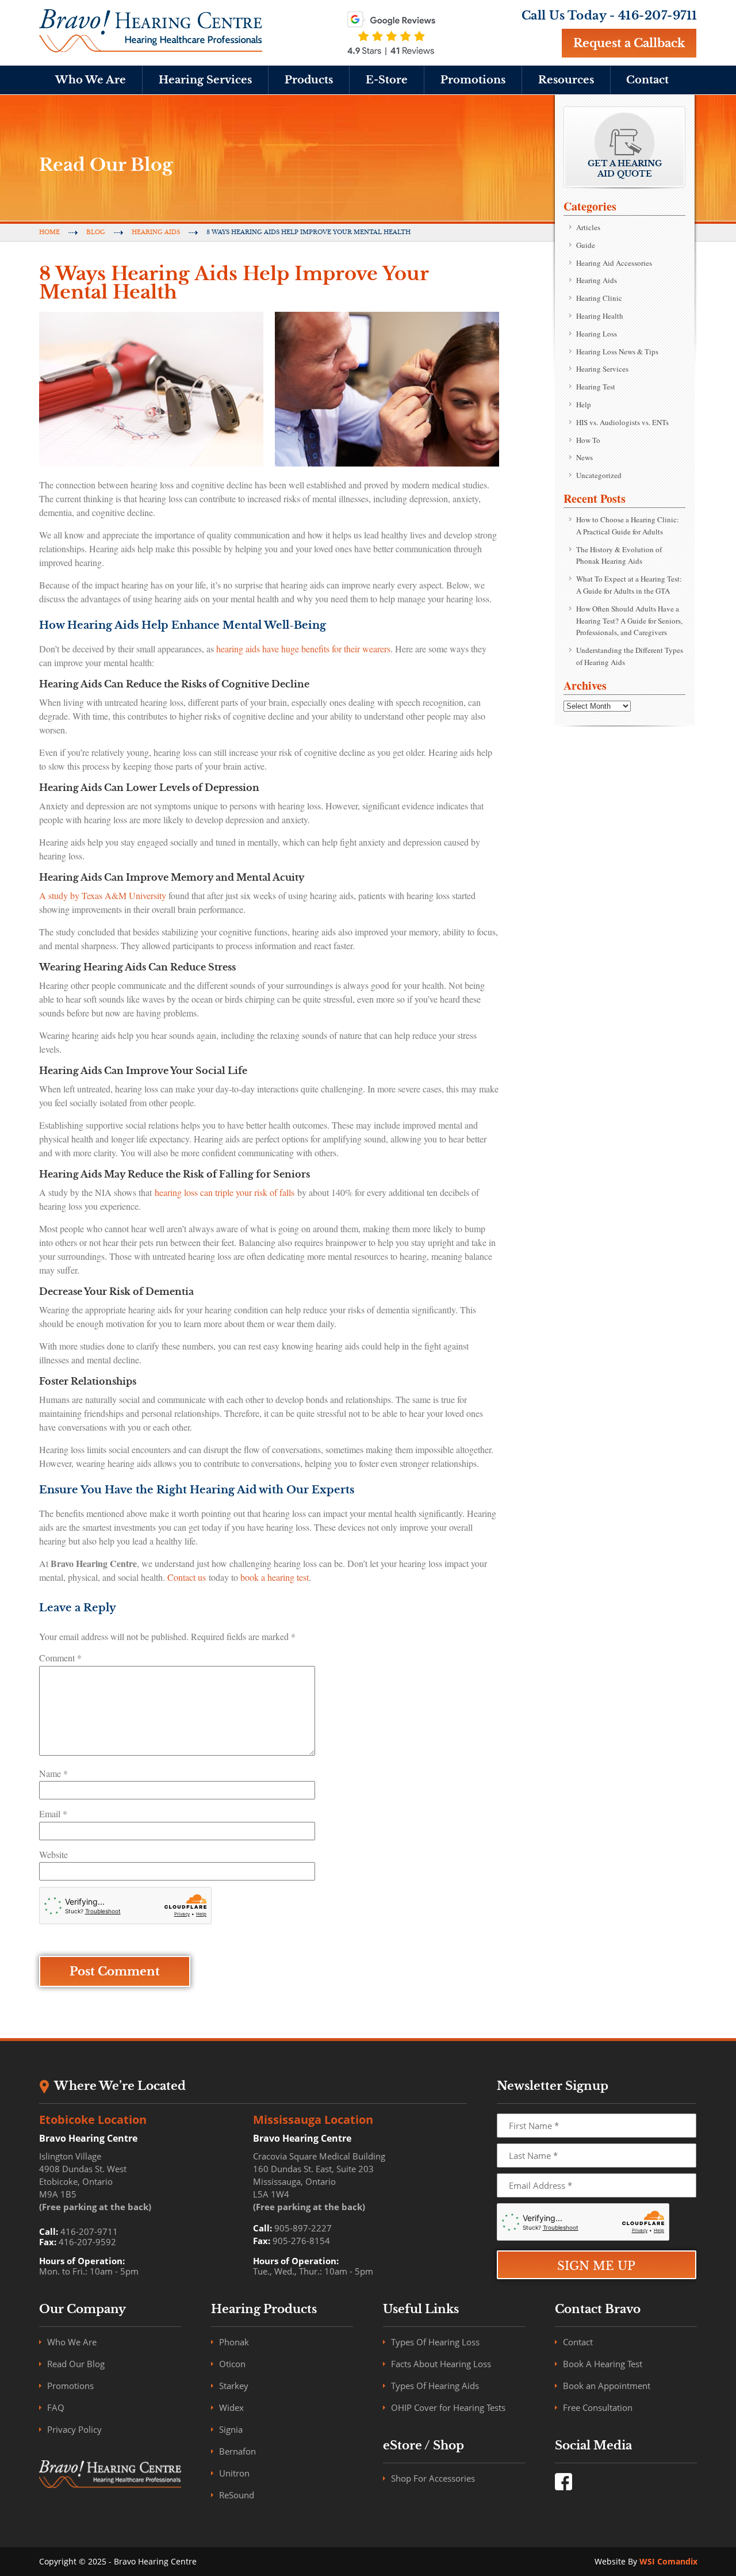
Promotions (473, 80)
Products (309, 80)
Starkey (234, 2386)
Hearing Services (205, 80)
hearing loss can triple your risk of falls (223, 1192)
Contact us (187, 1577)
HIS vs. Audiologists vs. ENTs (622, 422)
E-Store (387, 80)
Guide (586, 245)
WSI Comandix (668, 2561)
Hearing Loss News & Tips (617, 351)
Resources (566, 80)
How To (588, 440)
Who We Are (91, 80)
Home (49, 232)
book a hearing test (275, 1577)
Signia (231, 2429)
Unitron (234, 2473)
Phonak (234, 2342)
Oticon (232, 2364)
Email (53, 1813)
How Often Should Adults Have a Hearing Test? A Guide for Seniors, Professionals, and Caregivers (629, 621)
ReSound (237, 2495)
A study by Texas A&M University (103, 895)
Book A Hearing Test (603, 2364)
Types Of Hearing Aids (435, 2386)
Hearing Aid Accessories (614, 263)
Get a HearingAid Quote (625, 169)
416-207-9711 (658, 16)
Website (53, 1854)
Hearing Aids (156, 232)
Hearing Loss (597, 334)
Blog (96, 232)
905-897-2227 (303, 2228)
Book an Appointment (607, 2386)
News (584, 457)
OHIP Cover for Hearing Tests (448, 2407)
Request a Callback (629, 43)
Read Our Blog (76, 2364)
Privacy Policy (74, 2429)
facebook (563, 2482)
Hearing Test (596, 387)
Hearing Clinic (599, 298)
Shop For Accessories (433, 2478)
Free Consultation (598, 2407)
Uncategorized (599, 475)
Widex (231, 2407)
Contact (647, 80)
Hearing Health (600, 316)
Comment (60, 1658)
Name (53, 1773)
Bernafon (237, 2451)
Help (584, 404)
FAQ (56, 2407)
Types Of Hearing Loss (435, 2342)
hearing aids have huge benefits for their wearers (303, 649)
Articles (588, 227)
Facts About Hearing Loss (441, 2364)
